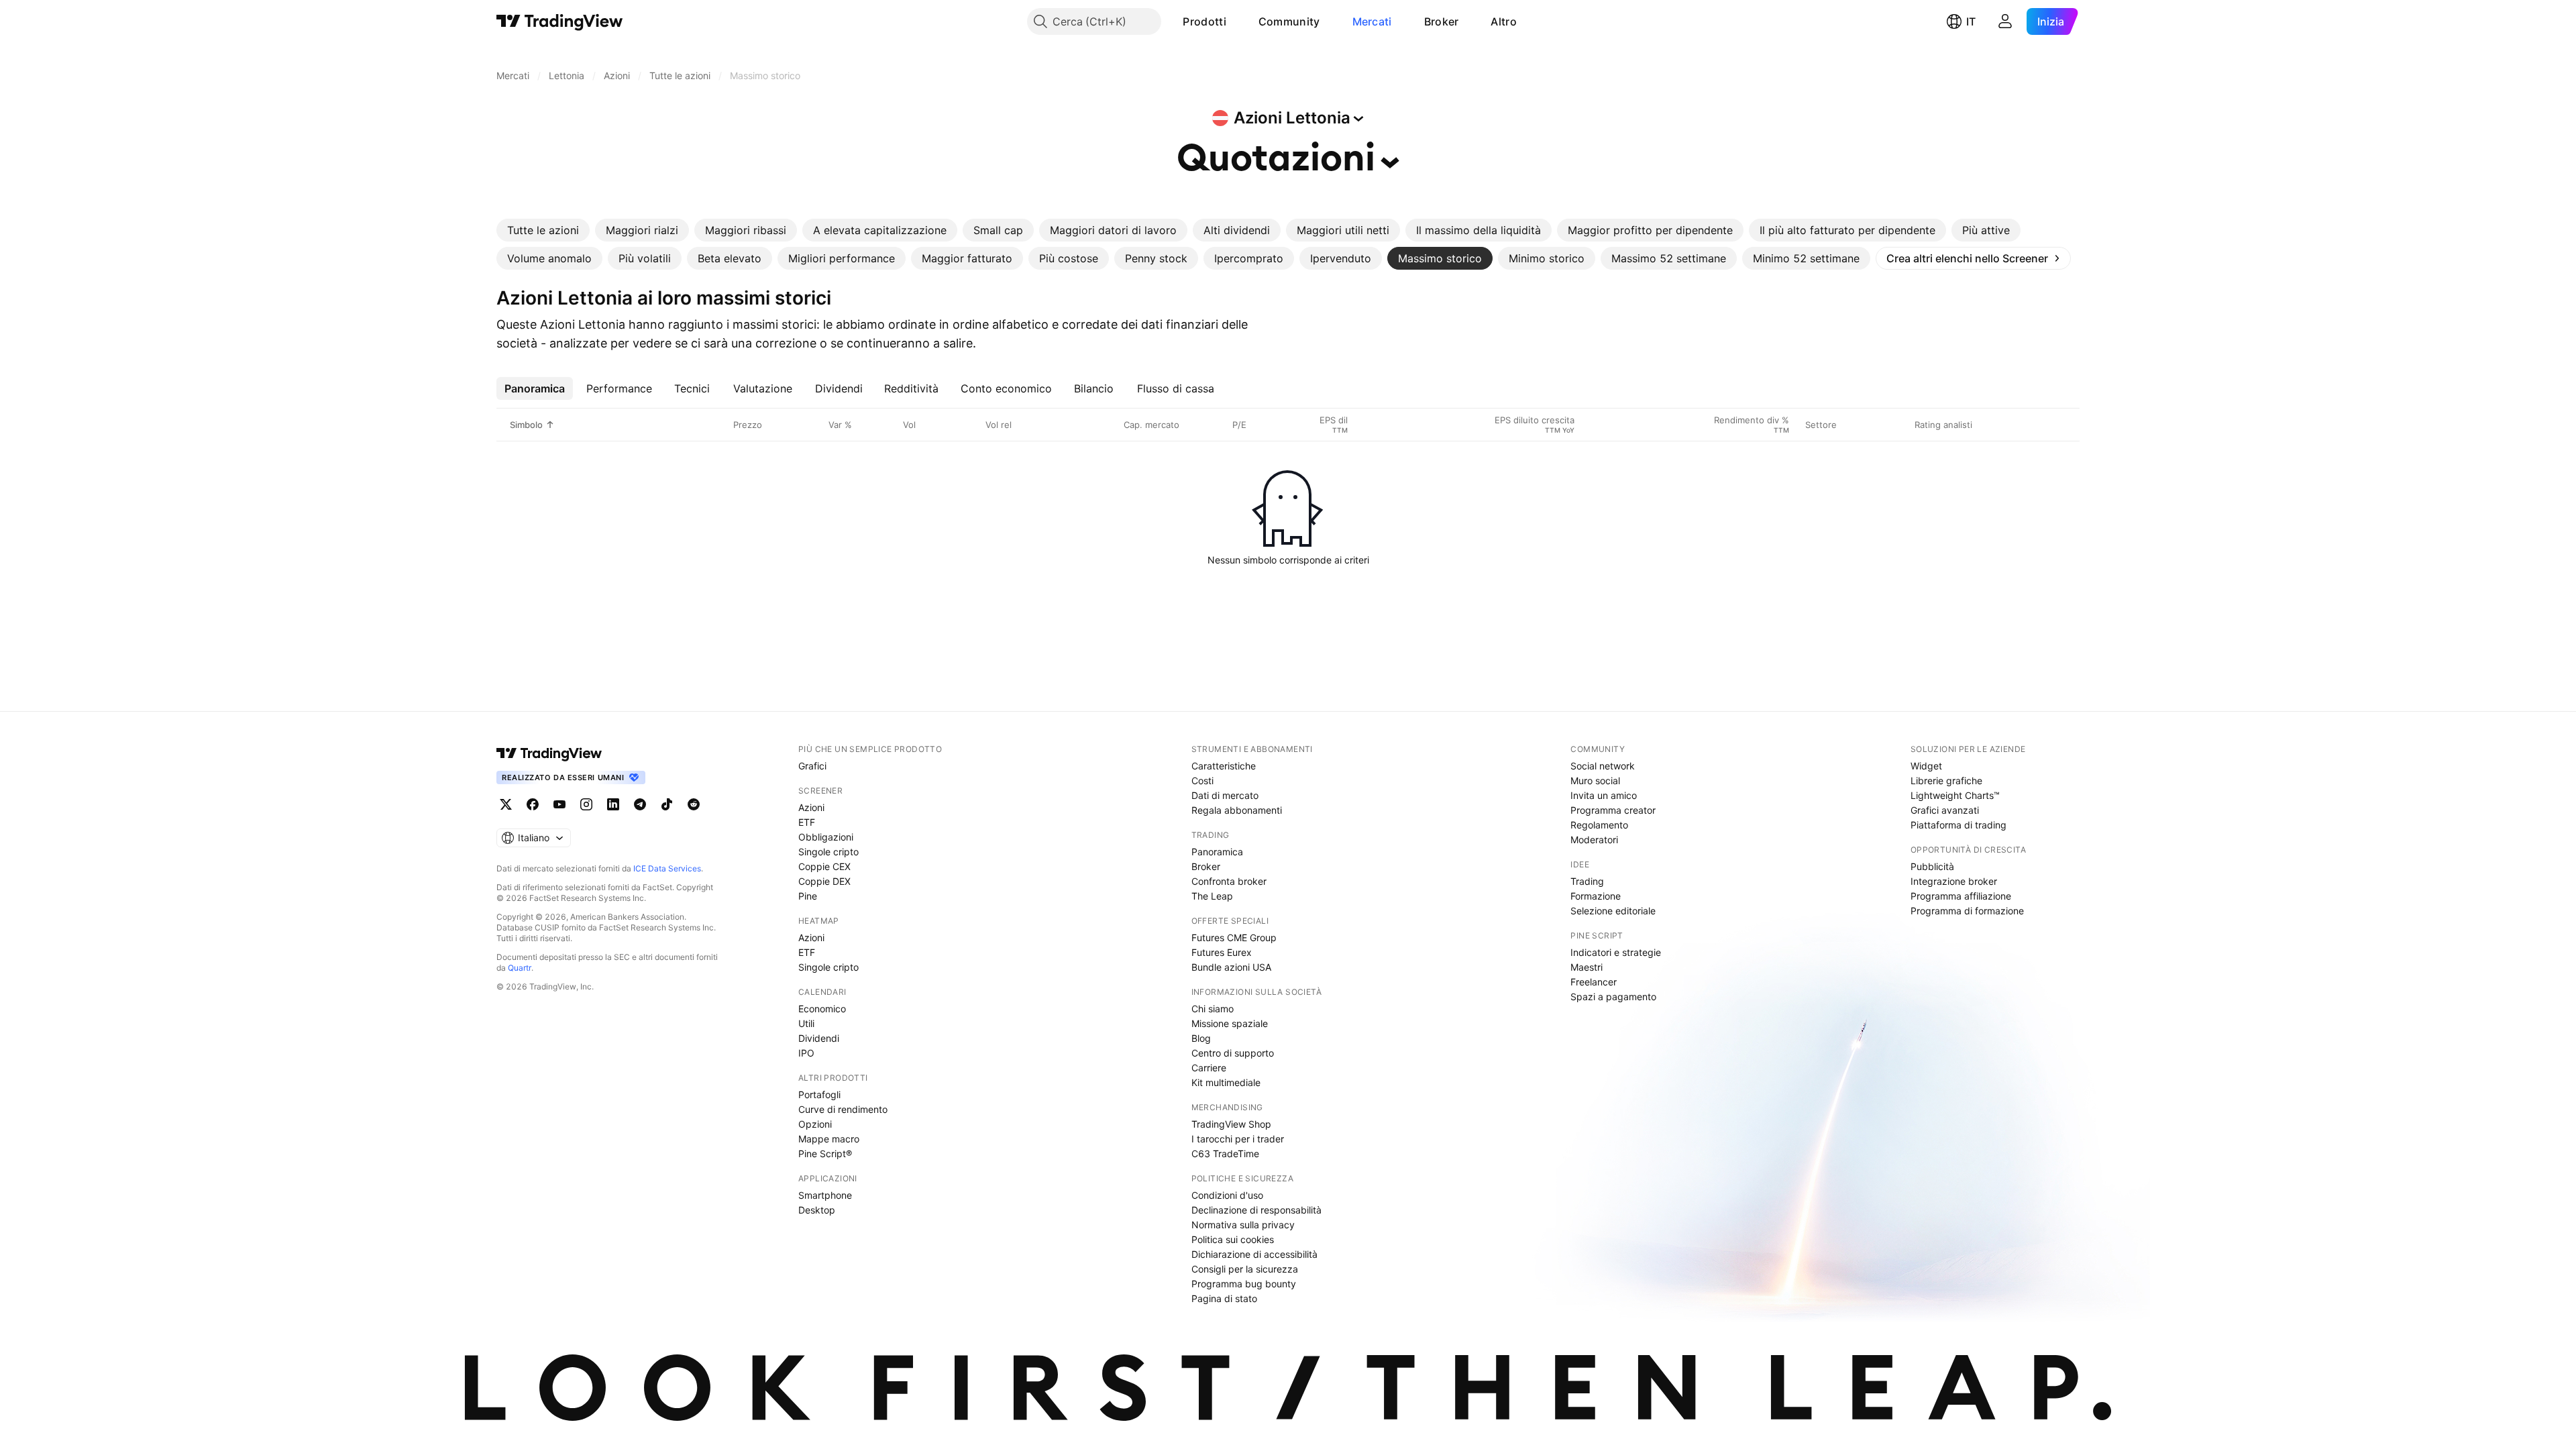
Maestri (1587, 967)
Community (1289, 21)
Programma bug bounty (1244, 1284)
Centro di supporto (1233, 1053)
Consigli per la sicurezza (1245, 1269)
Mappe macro (829, 1139)
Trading (1587, 881)
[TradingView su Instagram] (586, 804)
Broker (1442, 21)
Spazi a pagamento (1613, 997)
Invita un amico (1604, 795)
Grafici (812, 766)
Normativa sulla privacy (1243, 1225)
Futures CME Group (1234, 937)
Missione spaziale (1230, 1023)
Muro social (1595, 781)
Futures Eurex (1222, 952)
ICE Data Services (667, 868)
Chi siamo (1213, 1009)
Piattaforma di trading (1958, 825)
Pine (808, 896)
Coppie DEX (824, 881)
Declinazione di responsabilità (1256, 1210)
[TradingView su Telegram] (640, 804)
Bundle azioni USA (1231, 967)
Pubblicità (1932, 866)
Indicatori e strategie (1616, 952)
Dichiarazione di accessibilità (1254, 1254)
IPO (806, 1053)
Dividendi (819, 1038)
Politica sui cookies (1233, 1239)
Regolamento (1599, 825)
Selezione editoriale (1613, 911)
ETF (807, 822)
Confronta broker (1229, 881)
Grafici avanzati (1945, 810)
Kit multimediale (1226, 1082)
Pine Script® (825, 1153)
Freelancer (1594, 982)
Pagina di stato (1224, 1298)
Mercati (1372, 21)
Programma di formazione (1967, 911)
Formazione (1596, 896)
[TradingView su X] (506, 804)
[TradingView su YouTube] (559, 804)
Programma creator (1613, 810)
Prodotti (1204, 21)
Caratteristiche (1224, 766)
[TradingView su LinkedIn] (613, 804)
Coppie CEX (824, 866)
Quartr (520, 968)
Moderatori (1594, 840)
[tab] (543, 230)
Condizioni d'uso (1227, 1195)
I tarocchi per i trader (1238, 1139)
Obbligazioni (826, 837)
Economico (822, 1009)
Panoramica (1217, 852)
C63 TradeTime (1225, 1153)
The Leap (1212, 896)
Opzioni (815, 1124)
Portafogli (819, 1094)
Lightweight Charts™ (1955, 795)
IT (1971, 21)
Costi (1202, 781)
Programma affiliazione (1961, 896)
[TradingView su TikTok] (667, 804)
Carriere (1209, 1068)
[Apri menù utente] (2005, 21)
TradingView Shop (1231, 1124)
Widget (1926, 766)
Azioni (811, 807)
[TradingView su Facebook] (533, 804)
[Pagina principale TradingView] (560, 21)
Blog (1201, 1038)
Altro (1504, 21)
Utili (806, 1023)
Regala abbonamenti (1237, 810)
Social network (1603, 766)
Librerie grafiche (1946, 781)
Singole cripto (828, 852)
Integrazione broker (1954, 881)
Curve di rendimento (843, 1109)
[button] (1236, 21)
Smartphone (825, 1195)
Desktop (817, 1210)
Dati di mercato (1225, 795)
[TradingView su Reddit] (694, 804)
